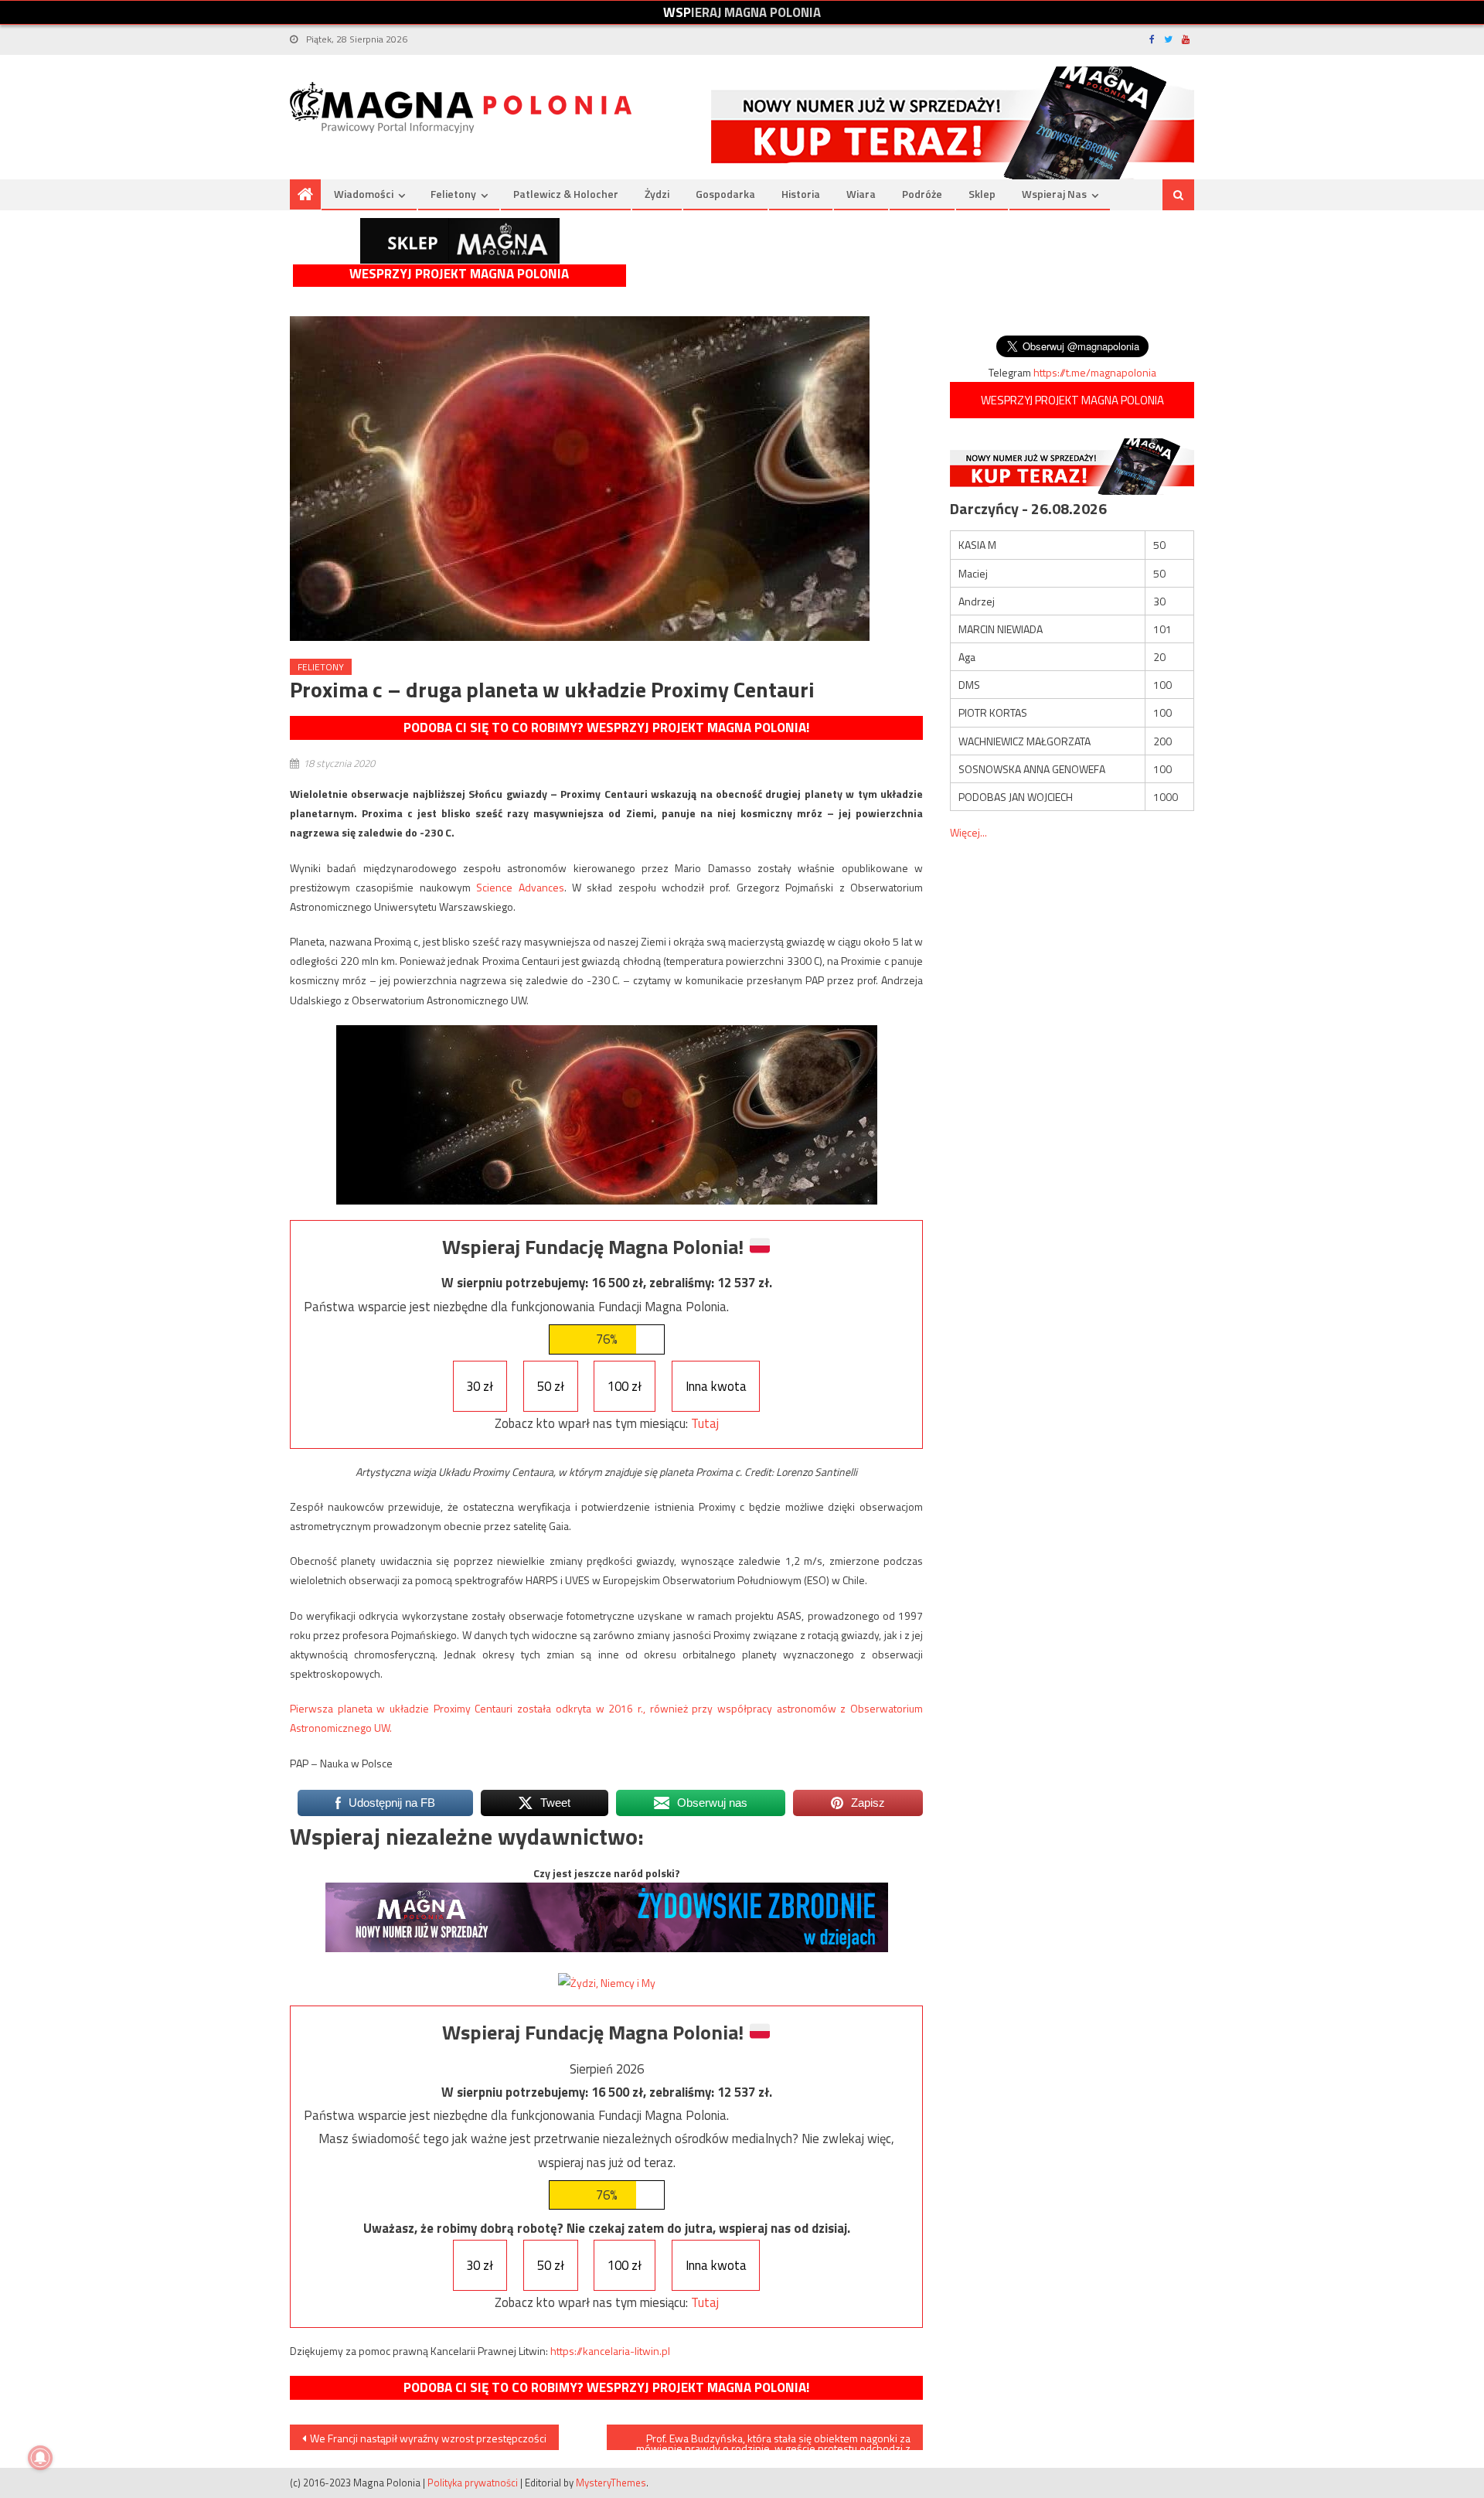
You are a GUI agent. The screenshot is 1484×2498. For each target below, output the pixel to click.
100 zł (625, 1386)
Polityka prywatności (473, 2483)
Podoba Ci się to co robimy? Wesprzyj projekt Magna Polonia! (606, 728)
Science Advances (520, 887)
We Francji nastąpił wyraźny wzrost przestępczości (428, 2438)
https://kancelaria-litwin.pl (610, 2351)
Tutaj (705, 1423)
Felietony (453, 194)
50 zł (551, 1386)
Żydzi (657, 194)
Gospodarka (725, 194)
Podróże (922, 194)
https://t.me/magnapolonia (1095, 372)
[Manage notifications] (40, 2458)
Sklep (982, 194)
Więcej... (968, 832)
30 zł (480, 1386)
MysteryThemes (611, 2483)
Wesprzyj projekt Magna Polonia (459, 274)
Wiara (861, 194)
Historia (801, 194)
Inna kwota (716, 1386)
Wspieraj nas (1054, 194)
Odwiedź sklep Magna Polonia (460, 241)
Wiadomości (364, 194)
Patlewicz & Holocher (566, 194)
